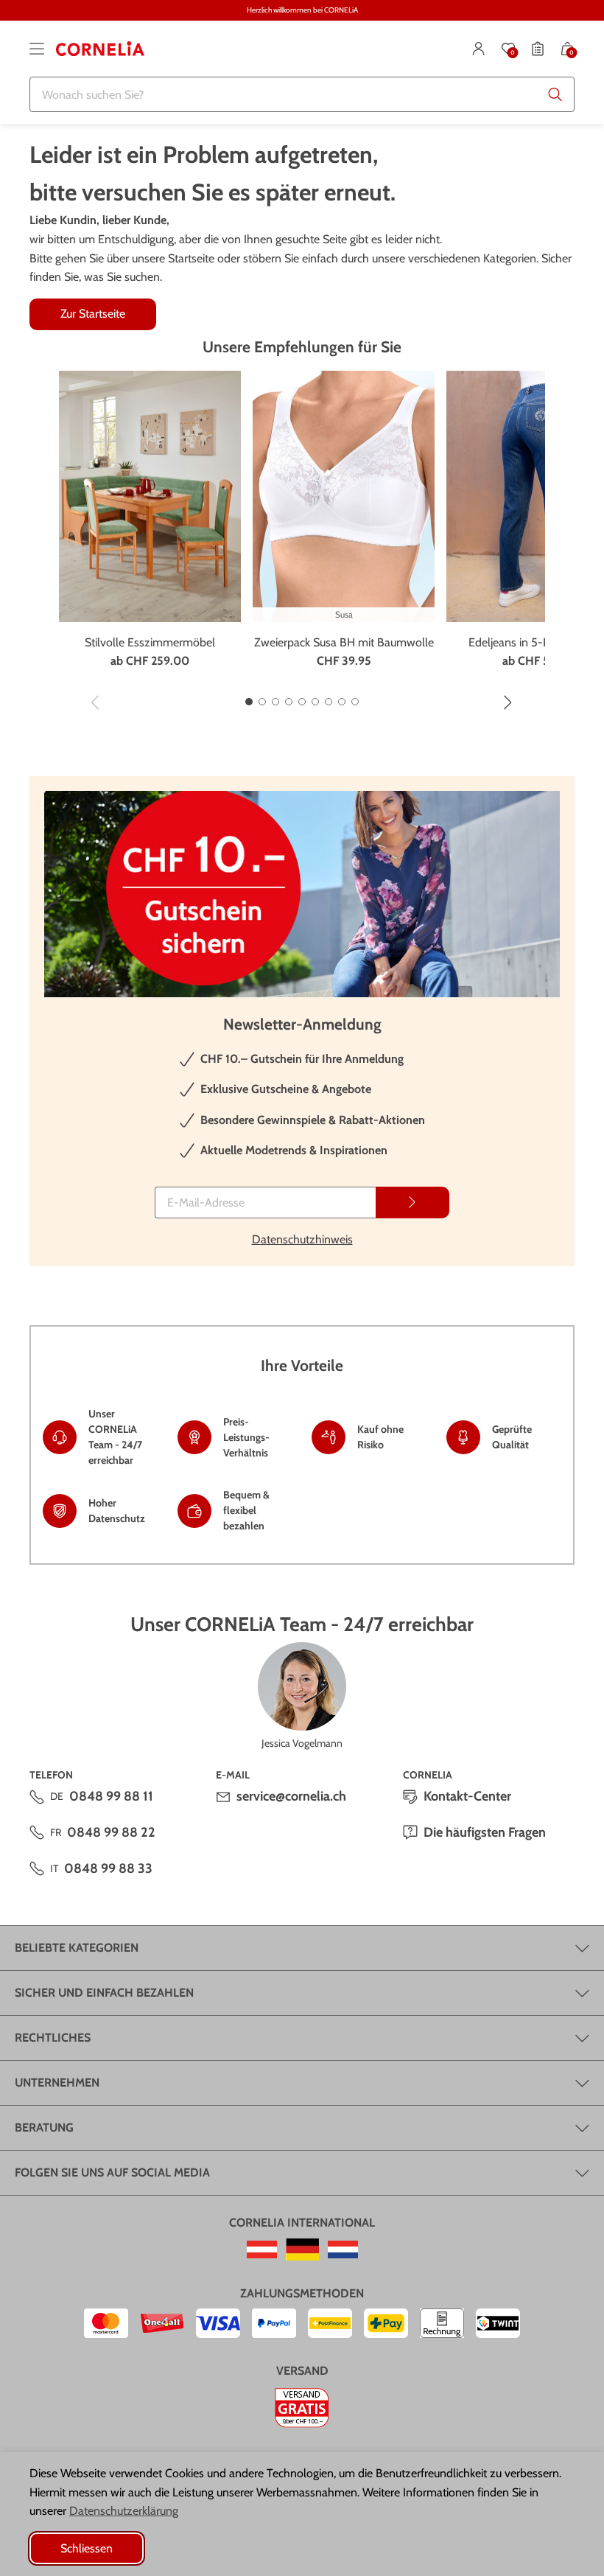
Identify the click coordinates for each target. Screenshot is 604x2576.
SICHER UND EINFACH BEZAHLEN (104, 1993)
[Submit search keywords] (555, 94)
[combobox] (302, 94)
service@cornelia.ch (291, 1796)
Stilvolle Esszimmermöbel (150, 642)
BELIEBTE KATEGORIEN (77, 1948)
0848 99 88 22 (111, 1832)
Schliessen (87, 2548)
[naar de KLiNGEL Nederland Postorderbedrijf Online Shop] (343, 2249)
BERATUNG (44, 2128)
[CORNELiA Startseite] (100, 49)
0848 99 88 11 (111, 1796)
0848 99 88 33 (108, 1868)
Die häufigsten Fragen (485, 1832)
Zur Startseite (93, 314)
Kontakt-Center (467, 1796)
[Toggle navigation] (37, 49)
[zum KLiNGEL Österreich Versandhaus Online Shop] (262, 2249)
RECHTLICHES (53, 2038)
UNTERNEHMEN (57, 2083)
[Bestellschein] (538, 49)
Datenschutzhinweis (302, 1239)
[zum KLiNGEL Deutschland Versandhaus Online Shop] (302, 2249)
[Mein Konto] (479, 49)
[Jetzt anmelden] (412, 1203)
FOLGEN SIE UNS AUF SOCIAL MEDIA (112, 2172)
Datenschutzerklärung (124, 2511)
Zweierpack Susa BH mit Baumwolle (344, 642)
